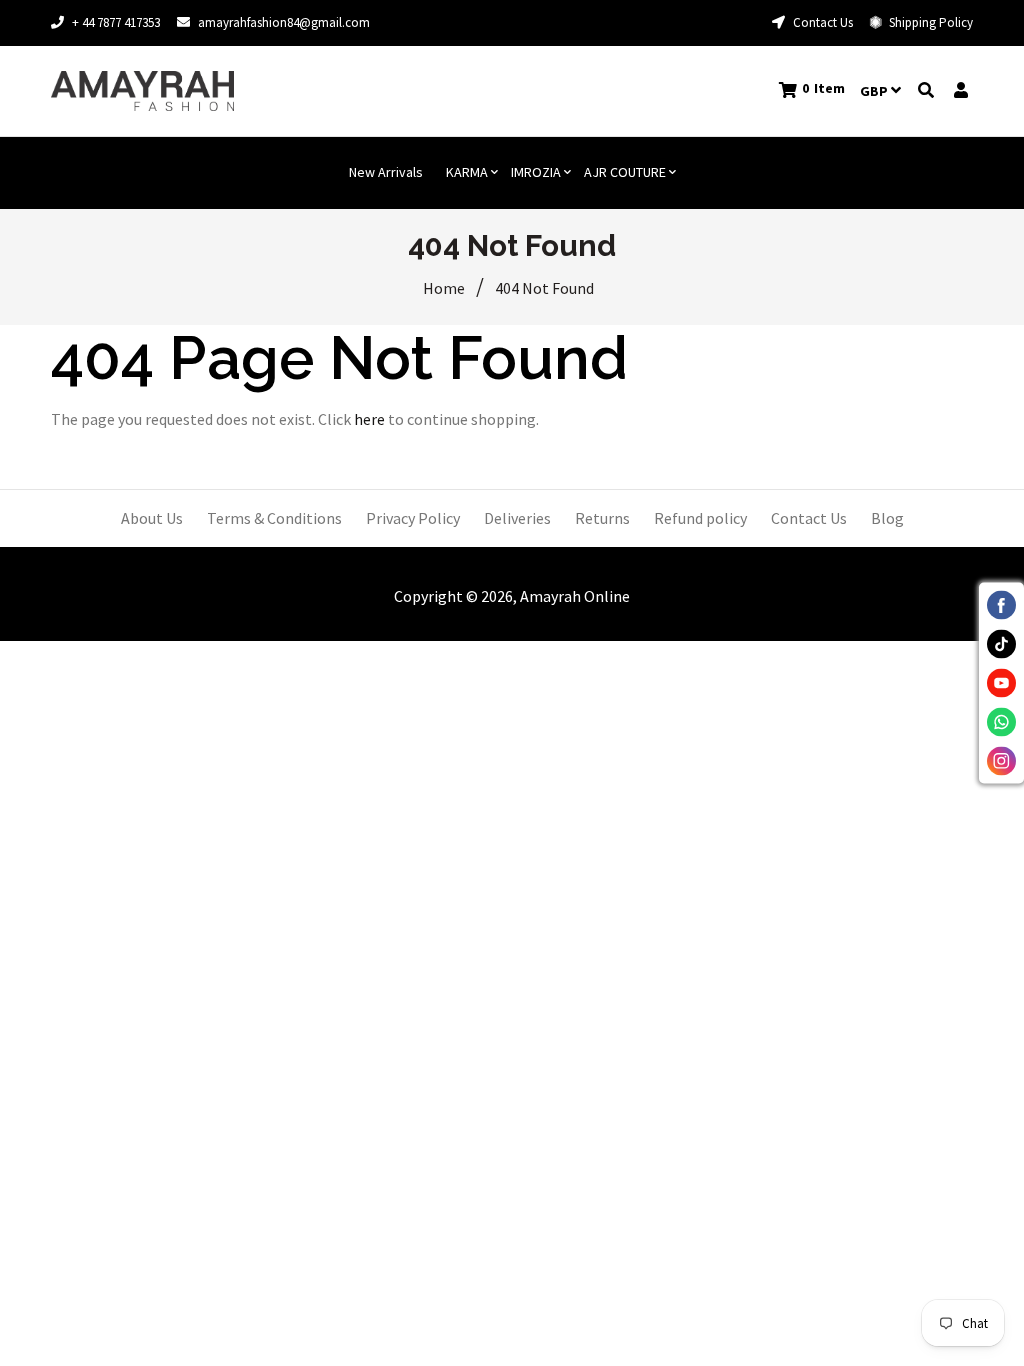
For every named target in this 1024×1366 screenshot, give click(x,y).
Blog (887, 518)
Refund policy (700, 518)
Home (444, 288)
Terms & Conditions (274, 518)
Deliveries (517, 518)
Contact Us (821, 22)
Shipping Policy (929, 22)
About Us (152, 518)
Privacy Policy (413, 518)
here (369, 419)
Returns (602, 518)
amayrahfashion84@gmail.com (284, 22)
